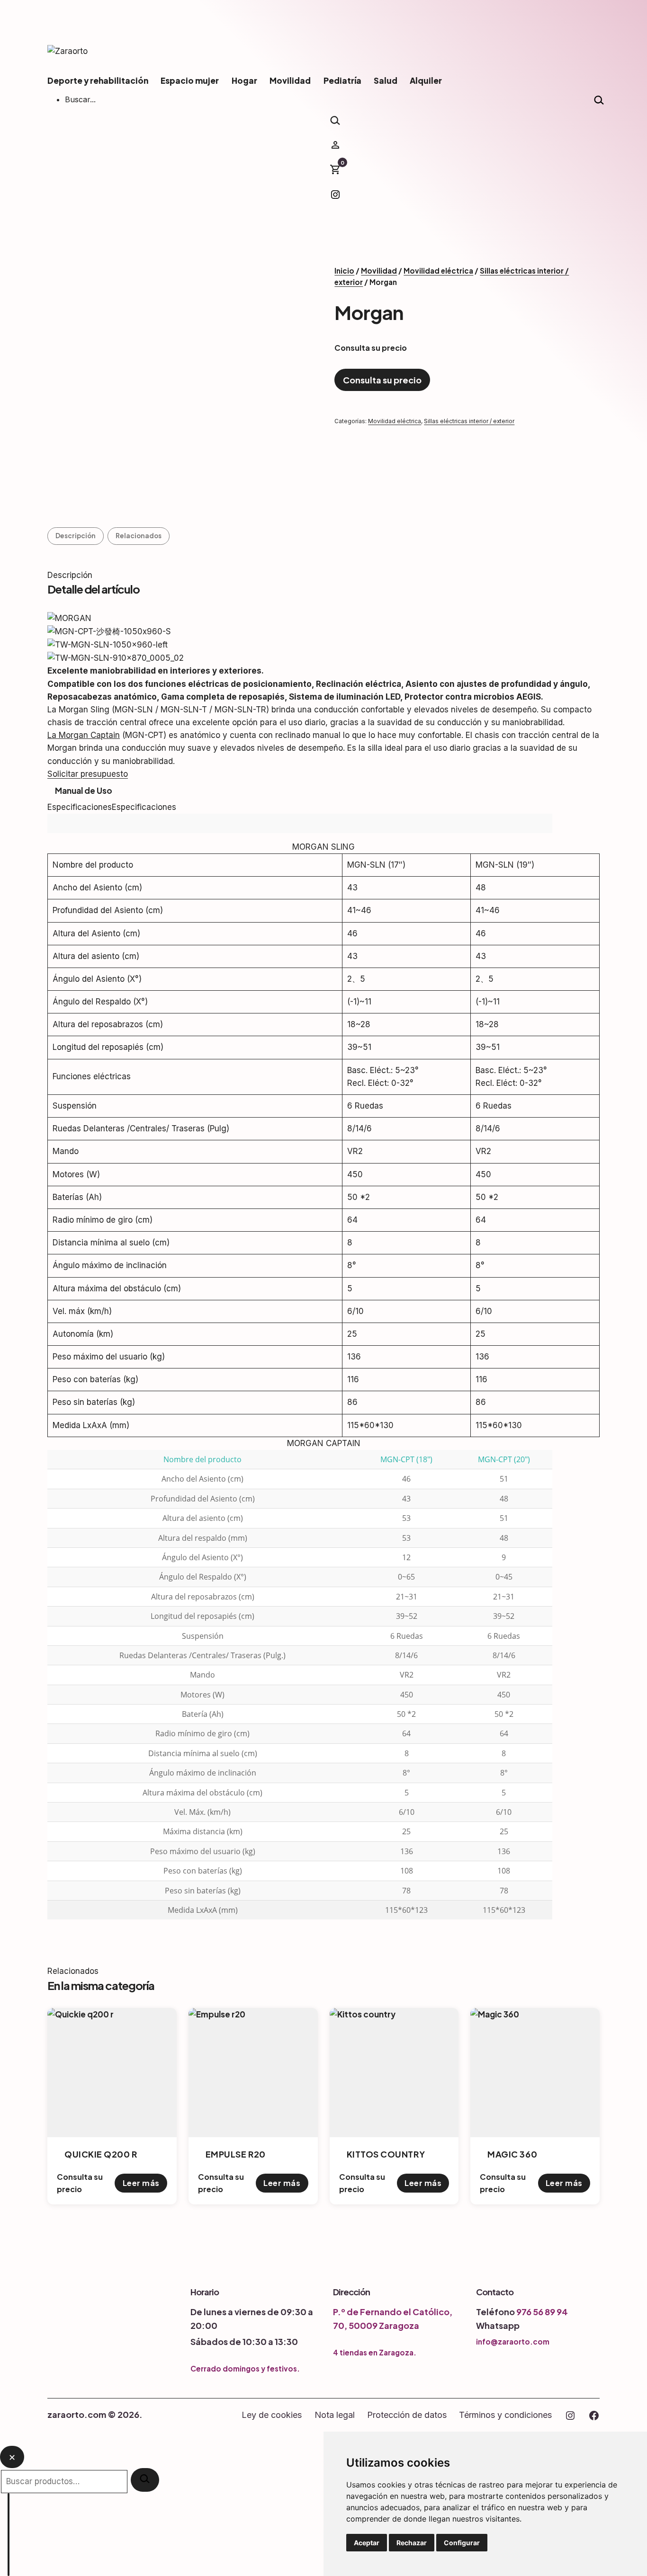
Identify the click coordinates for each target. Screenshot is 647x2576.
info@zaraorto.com (513, 2341)
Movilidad (290, 80)
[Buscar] (145, 2480)
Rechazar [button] (412, 2543)
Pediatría (342, 80)
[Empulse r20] (253, 2073)
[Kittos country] (394, 2073)
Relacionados (139, 536)
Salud (386, 80)
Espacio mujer (190, 80)
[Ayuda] (9, 2535)
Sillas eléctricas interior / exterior (469, 421)
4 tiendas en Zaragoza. (375, 2352)
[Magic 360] (535, 2073)
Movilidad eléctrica (438, 271)
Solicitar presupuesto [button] (88, 774)
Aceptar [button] (367, 2543)
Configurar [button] (462, 2543)
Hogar (244, 80)
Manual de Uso (84, 791)
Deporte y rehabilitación (98, 80)
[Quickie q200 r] (112, 2073)
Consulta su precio (382, 380)
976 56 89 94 (542, 2312)
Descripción (76, 536)
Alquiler (426, 80)
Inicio (344, 271)
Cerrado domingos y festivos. (245, 2368)
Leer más (141, 2183)
